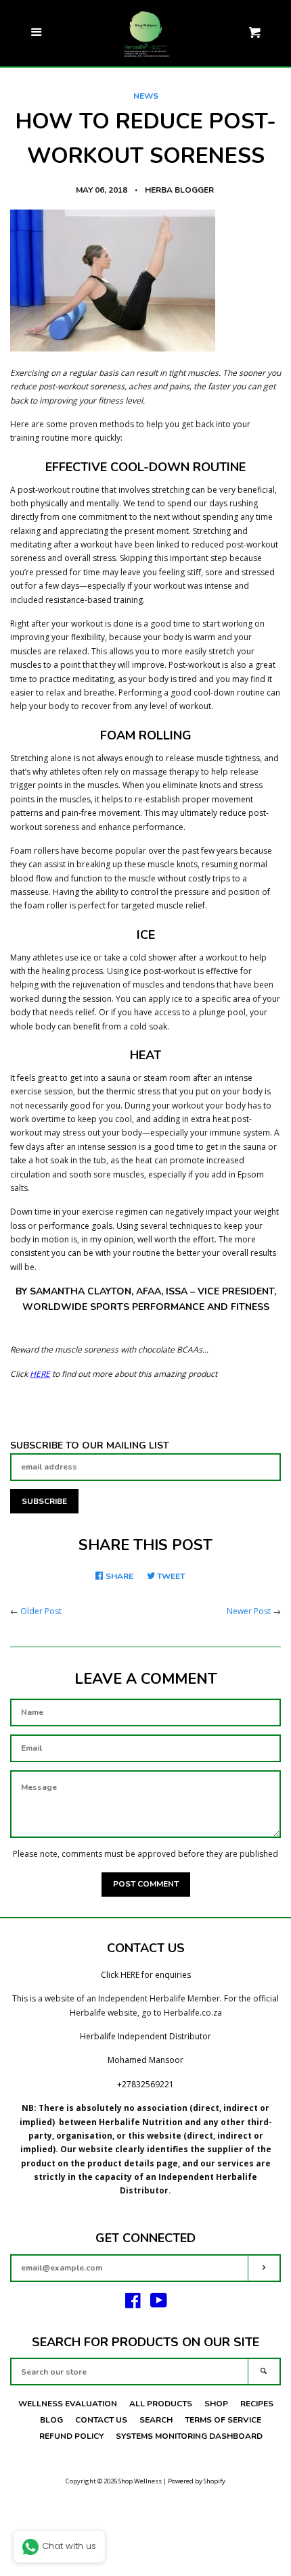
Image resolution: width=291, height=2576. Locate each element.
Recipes (257, 2404)
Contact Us (101, 2420)
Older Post (41, 1611)
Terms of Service (223, 2420)
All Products (161, 2404)
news (146, 96)
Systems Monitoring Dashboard (189, 2436)
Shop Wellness (140, 2481)
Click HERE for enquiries (146, 1975)
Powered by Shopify (197, 2481)
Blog (51, 2420)
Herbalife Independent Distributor (145, 2036)
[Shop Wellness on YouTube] (159, 2304)
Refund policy (71, 2436)
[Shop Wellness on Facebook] (133, 2304)
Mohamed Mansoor (145, 2060)
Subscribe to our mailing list (90, 1445)
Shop (216, 2404)
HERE (40, 1374)
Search (156, 2420)
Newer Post (249, 1611)
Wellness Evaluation (68, 2404)
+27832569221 (145, 2084)
